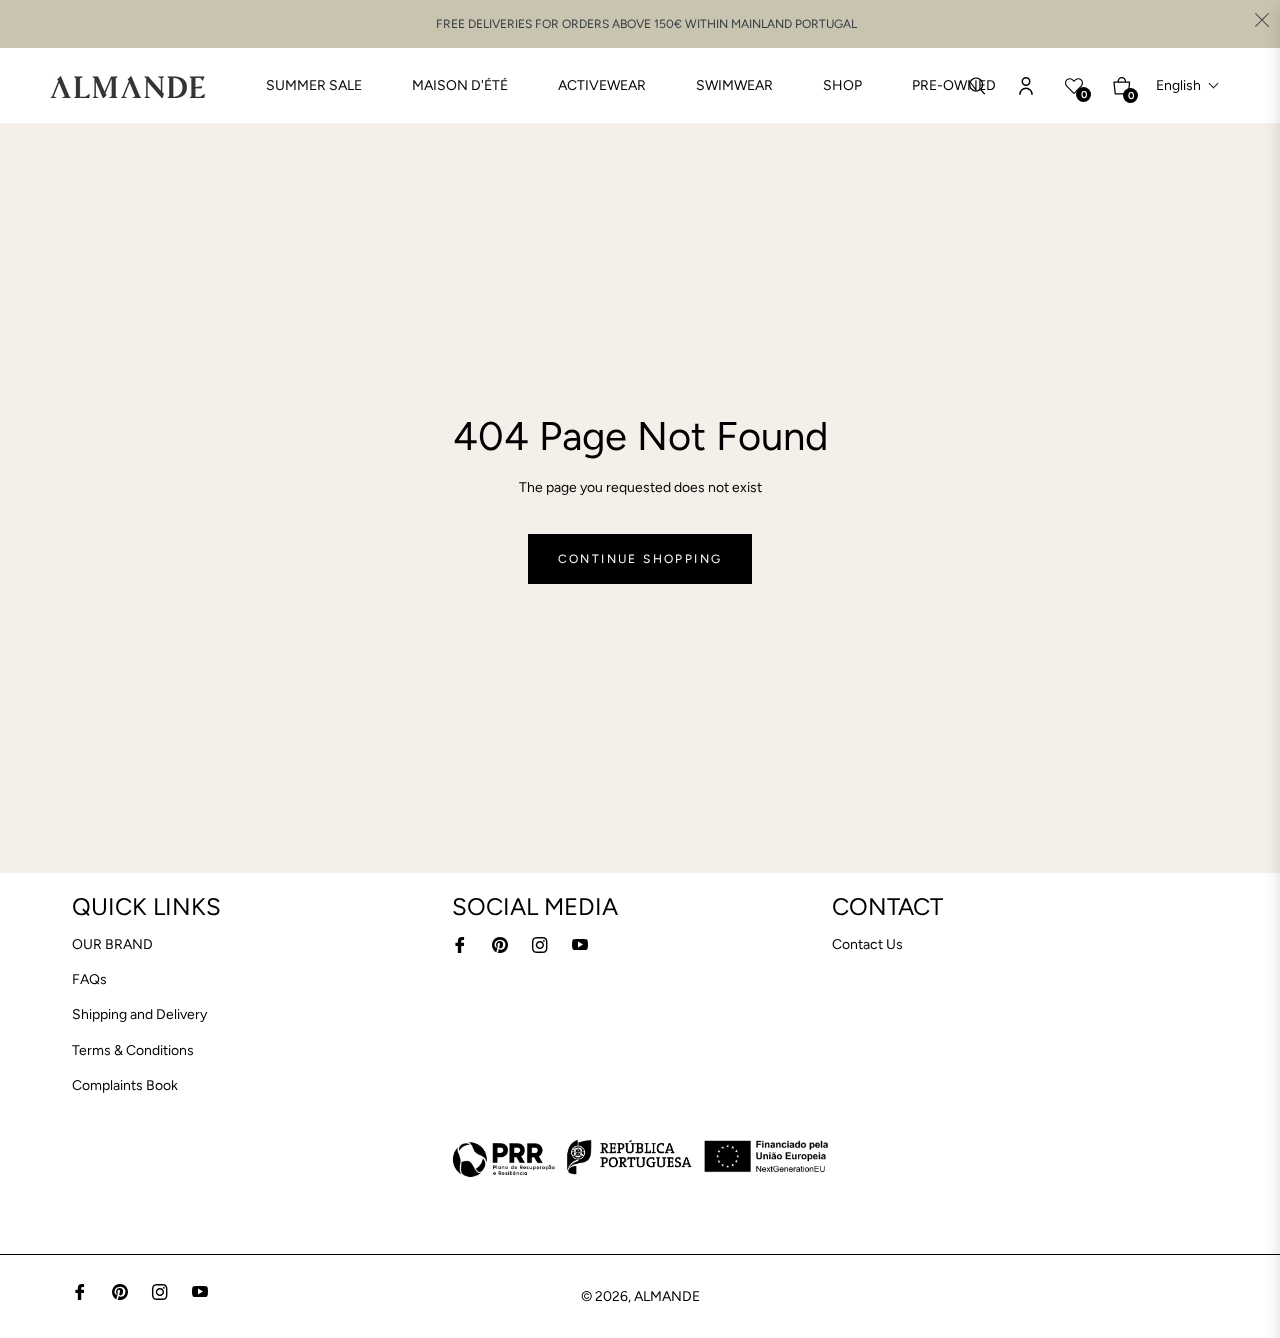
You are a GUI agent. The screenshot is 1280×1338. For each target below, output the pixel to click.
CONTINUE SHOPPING (640, 559)
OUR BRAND (112, 944)
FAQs (89, 979)
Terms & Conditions (133, 1050)
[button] (1188, 85)
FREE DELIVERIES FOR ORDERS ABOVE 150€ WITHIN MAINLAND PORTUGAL (646, 24)
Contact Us (867, 944)
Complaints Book (125, 1085)
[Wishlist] (1026, 86)
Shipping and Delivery (139, 1014)
